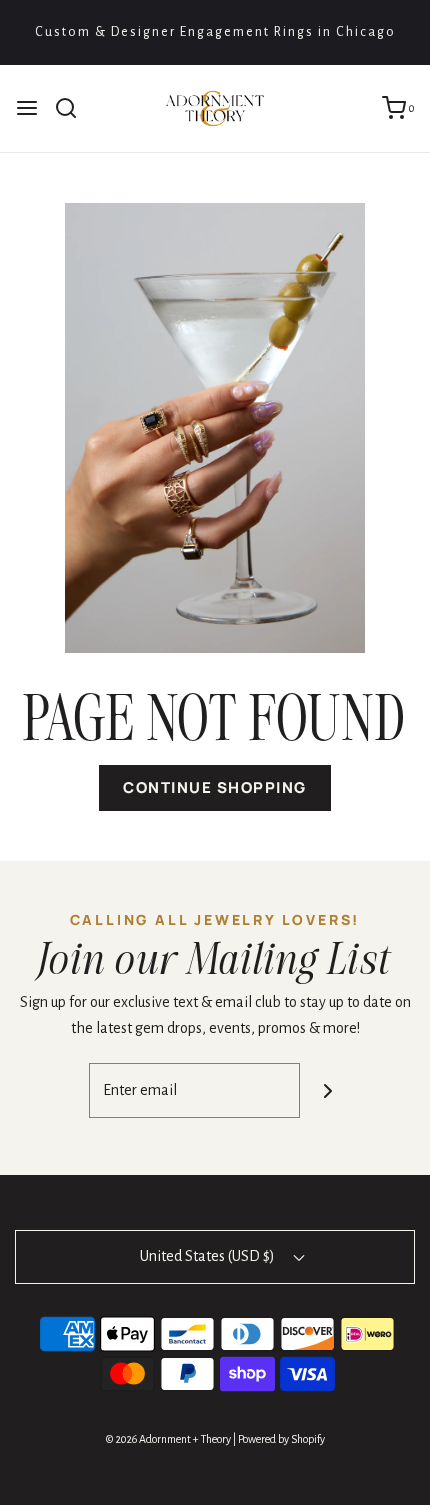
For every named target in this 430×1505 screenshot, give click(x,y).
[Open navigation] (27, 108)
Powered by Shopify (281, 1439)
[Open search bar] (73, 108)
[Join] (327, 1090)
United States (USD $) (209, 1256)
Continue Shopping (215, 787)
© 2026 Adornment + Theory (168, 1439)
